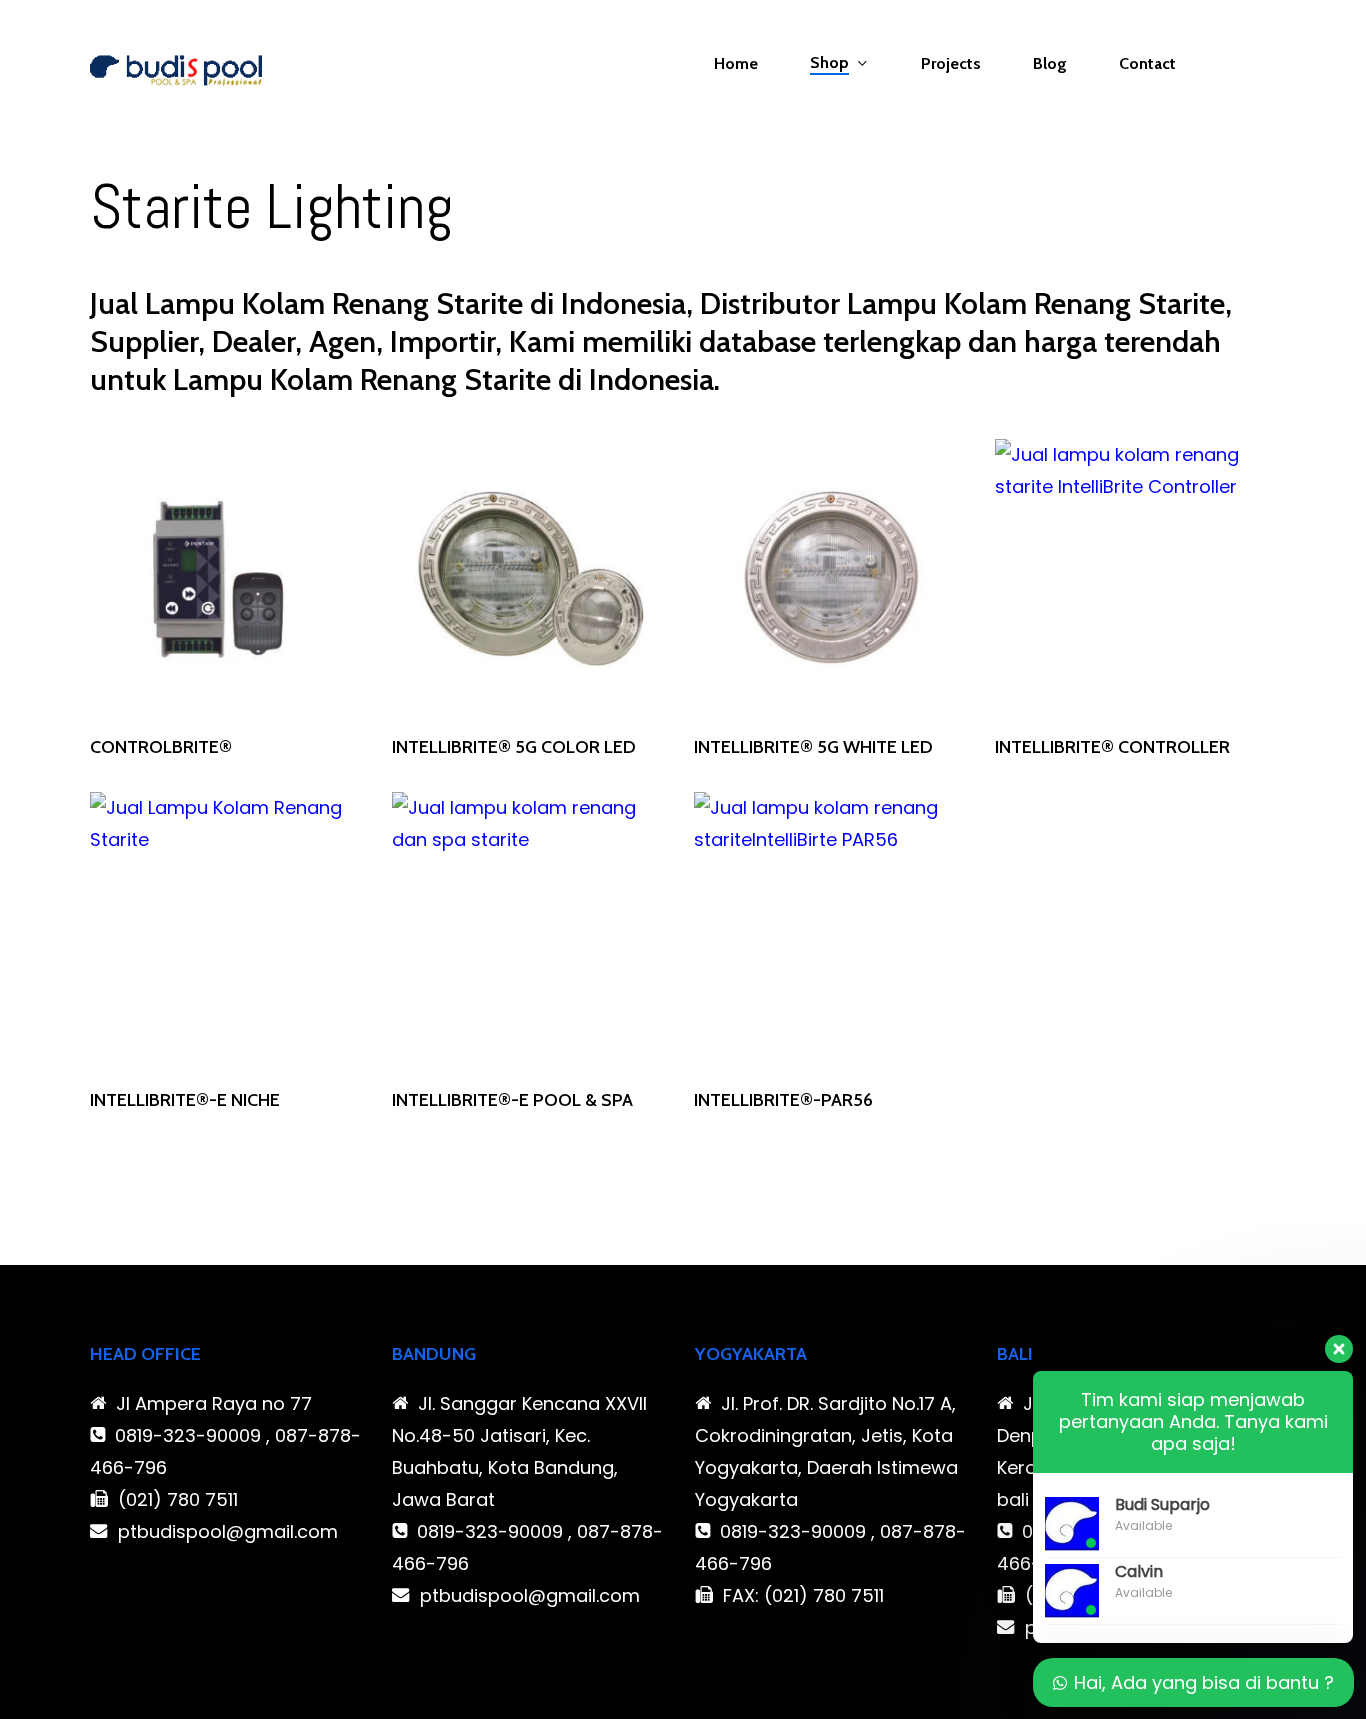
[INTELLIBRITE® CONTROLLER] (1134, 578)
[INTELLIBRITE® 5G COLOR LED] (531, 578)
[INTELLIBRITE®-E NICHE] (229, 931)
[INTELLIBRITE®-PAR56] (833, 931)
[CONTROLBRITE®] (229, 578)
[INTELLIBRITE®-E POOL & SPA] (531, 931)
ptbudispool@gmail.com (228, 1531)
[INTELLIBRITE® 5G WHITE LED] (833, 578)
